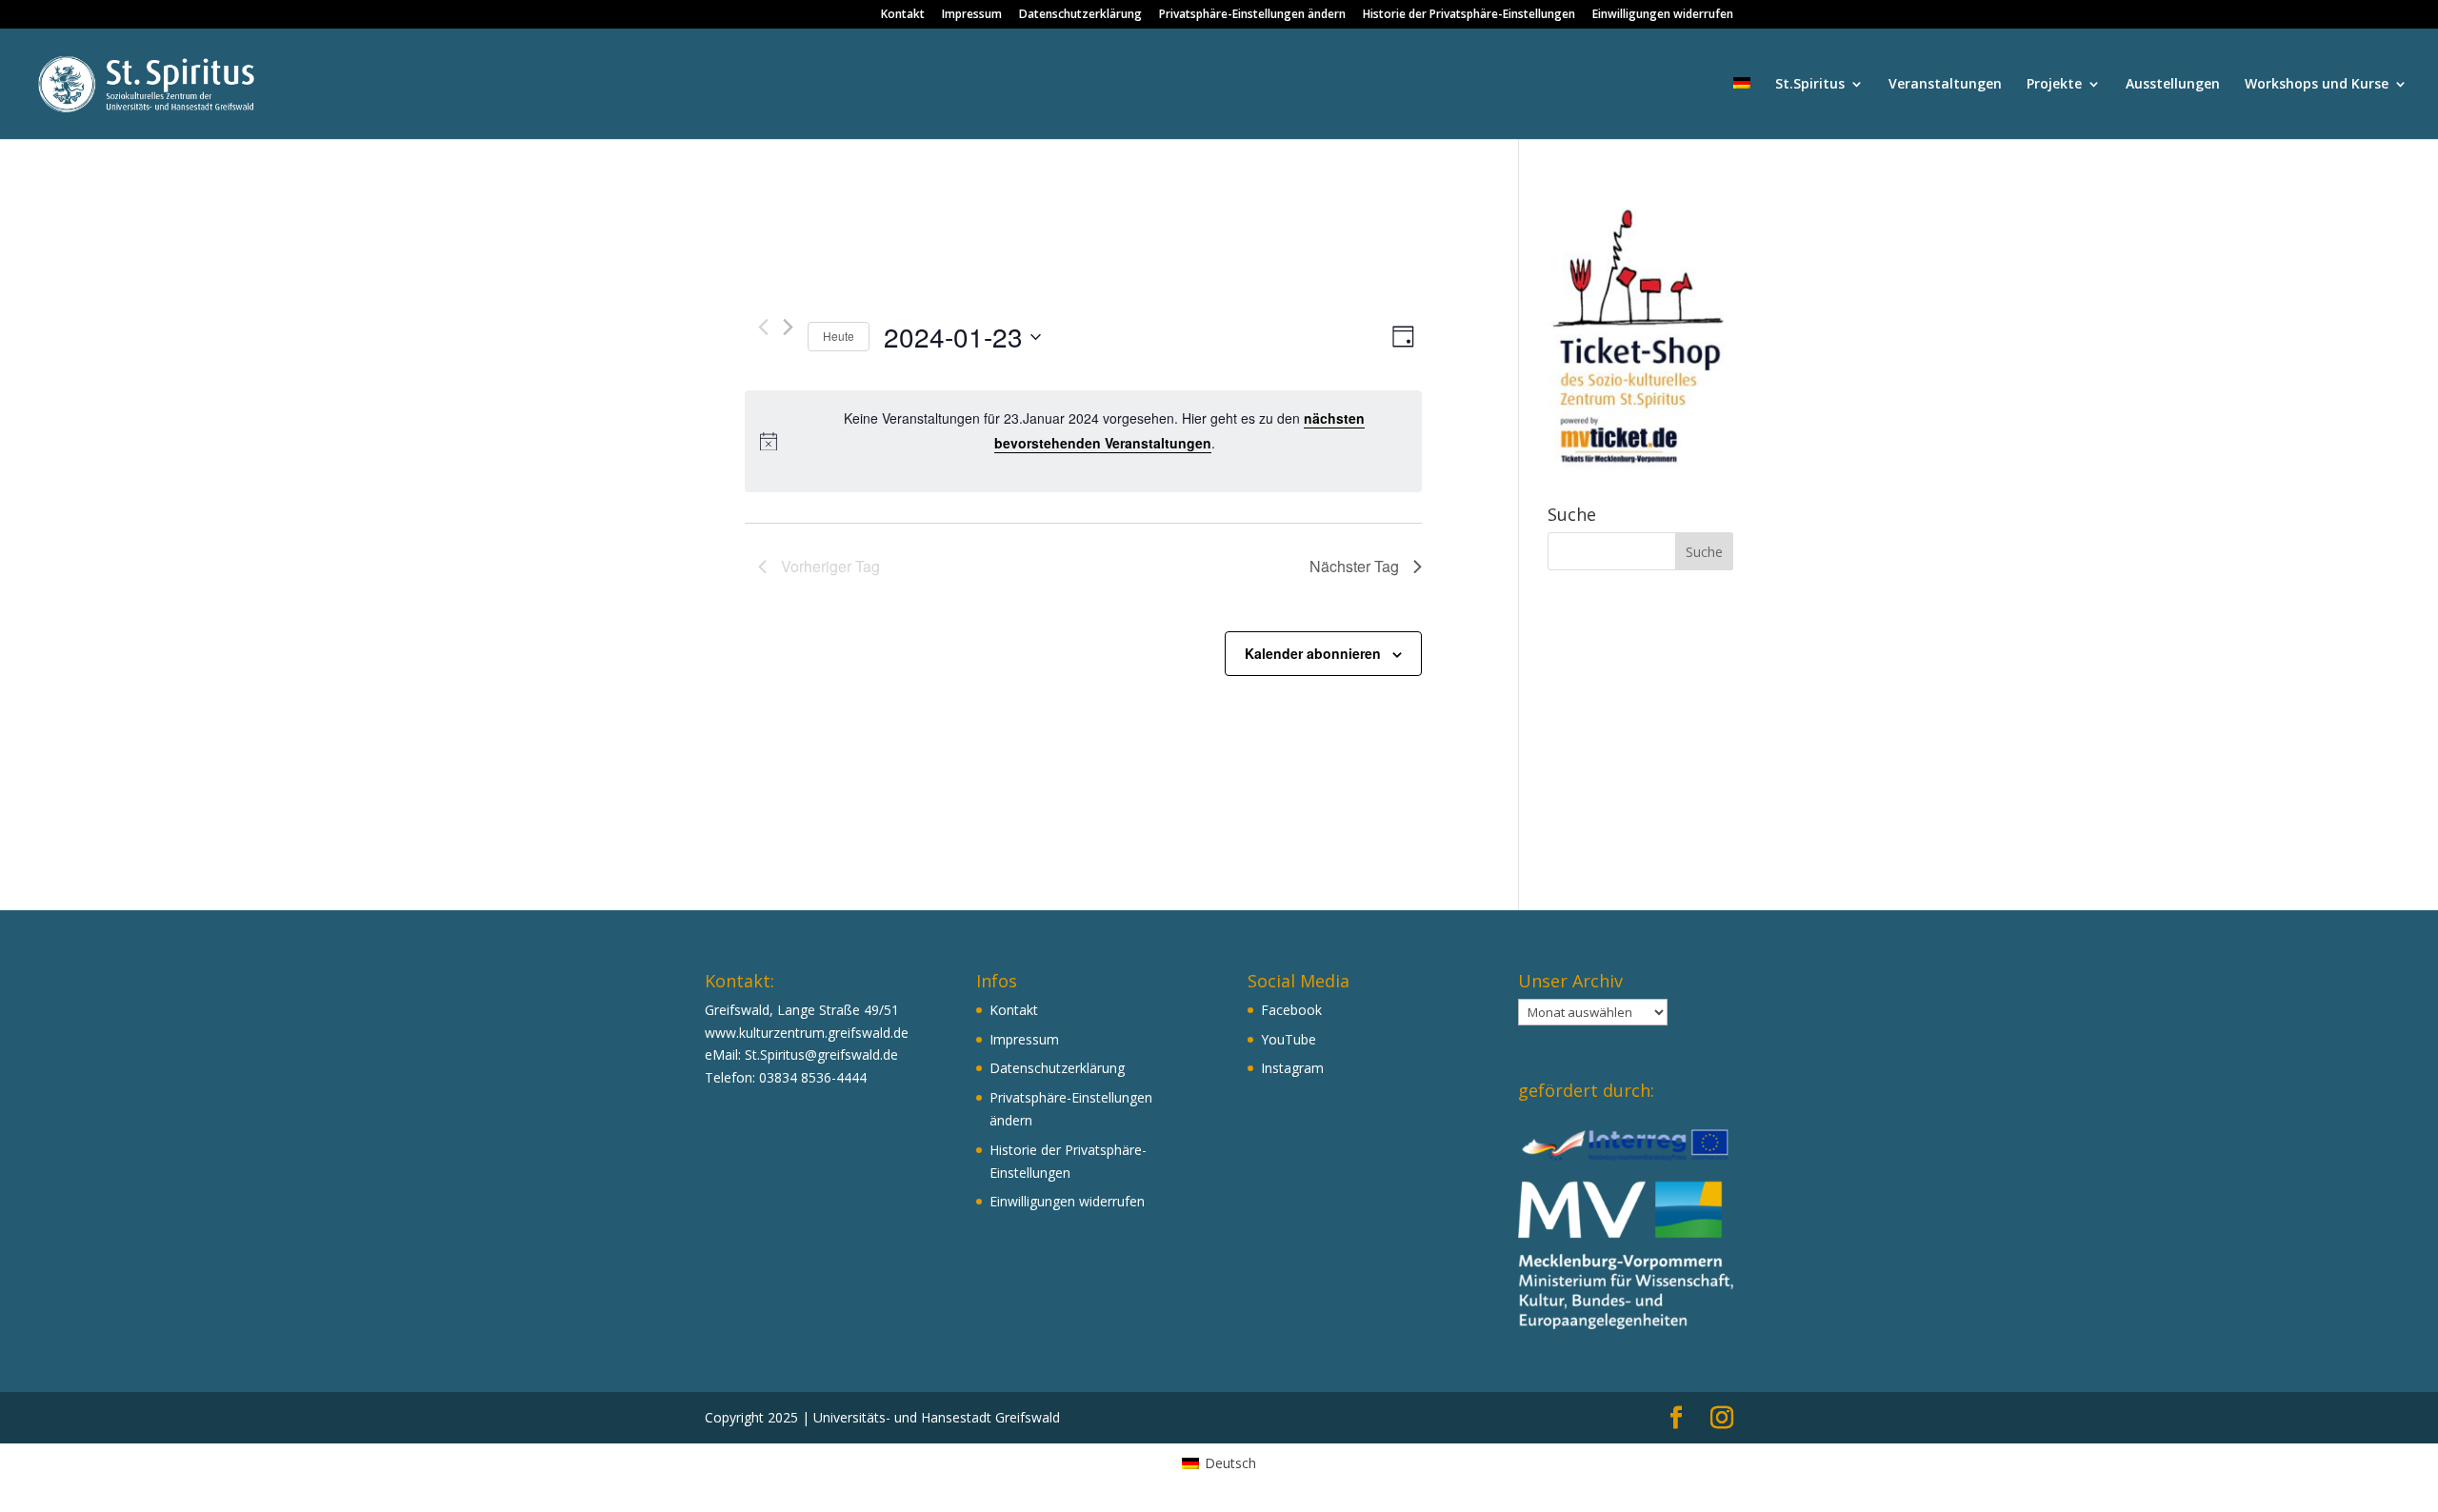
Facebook (1291, 1010)
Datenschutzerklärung (1080, 15)
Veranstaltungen (1945, 85)
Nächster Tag (1354, 566)
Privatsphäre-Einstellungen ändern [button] (1252, 15)
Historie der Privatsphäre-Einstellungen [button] (1469, 15)
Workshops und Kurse (2317, 85)
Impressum (972, 15)
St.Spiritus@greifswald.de (821, 1054)
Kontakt (903, 15)
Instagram (1292, 1068)
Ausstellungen (2173, 85)
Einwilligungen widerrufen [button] (1663, 15)
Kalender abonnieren (1313, 653)
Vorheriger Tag (830, 566)
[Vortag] (763, 327)
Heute (839, 336)
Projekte (2054, 85)
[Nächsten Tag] (788, 327)
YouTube (1289, 1039)
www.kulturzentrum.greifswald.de (807, 1033)
